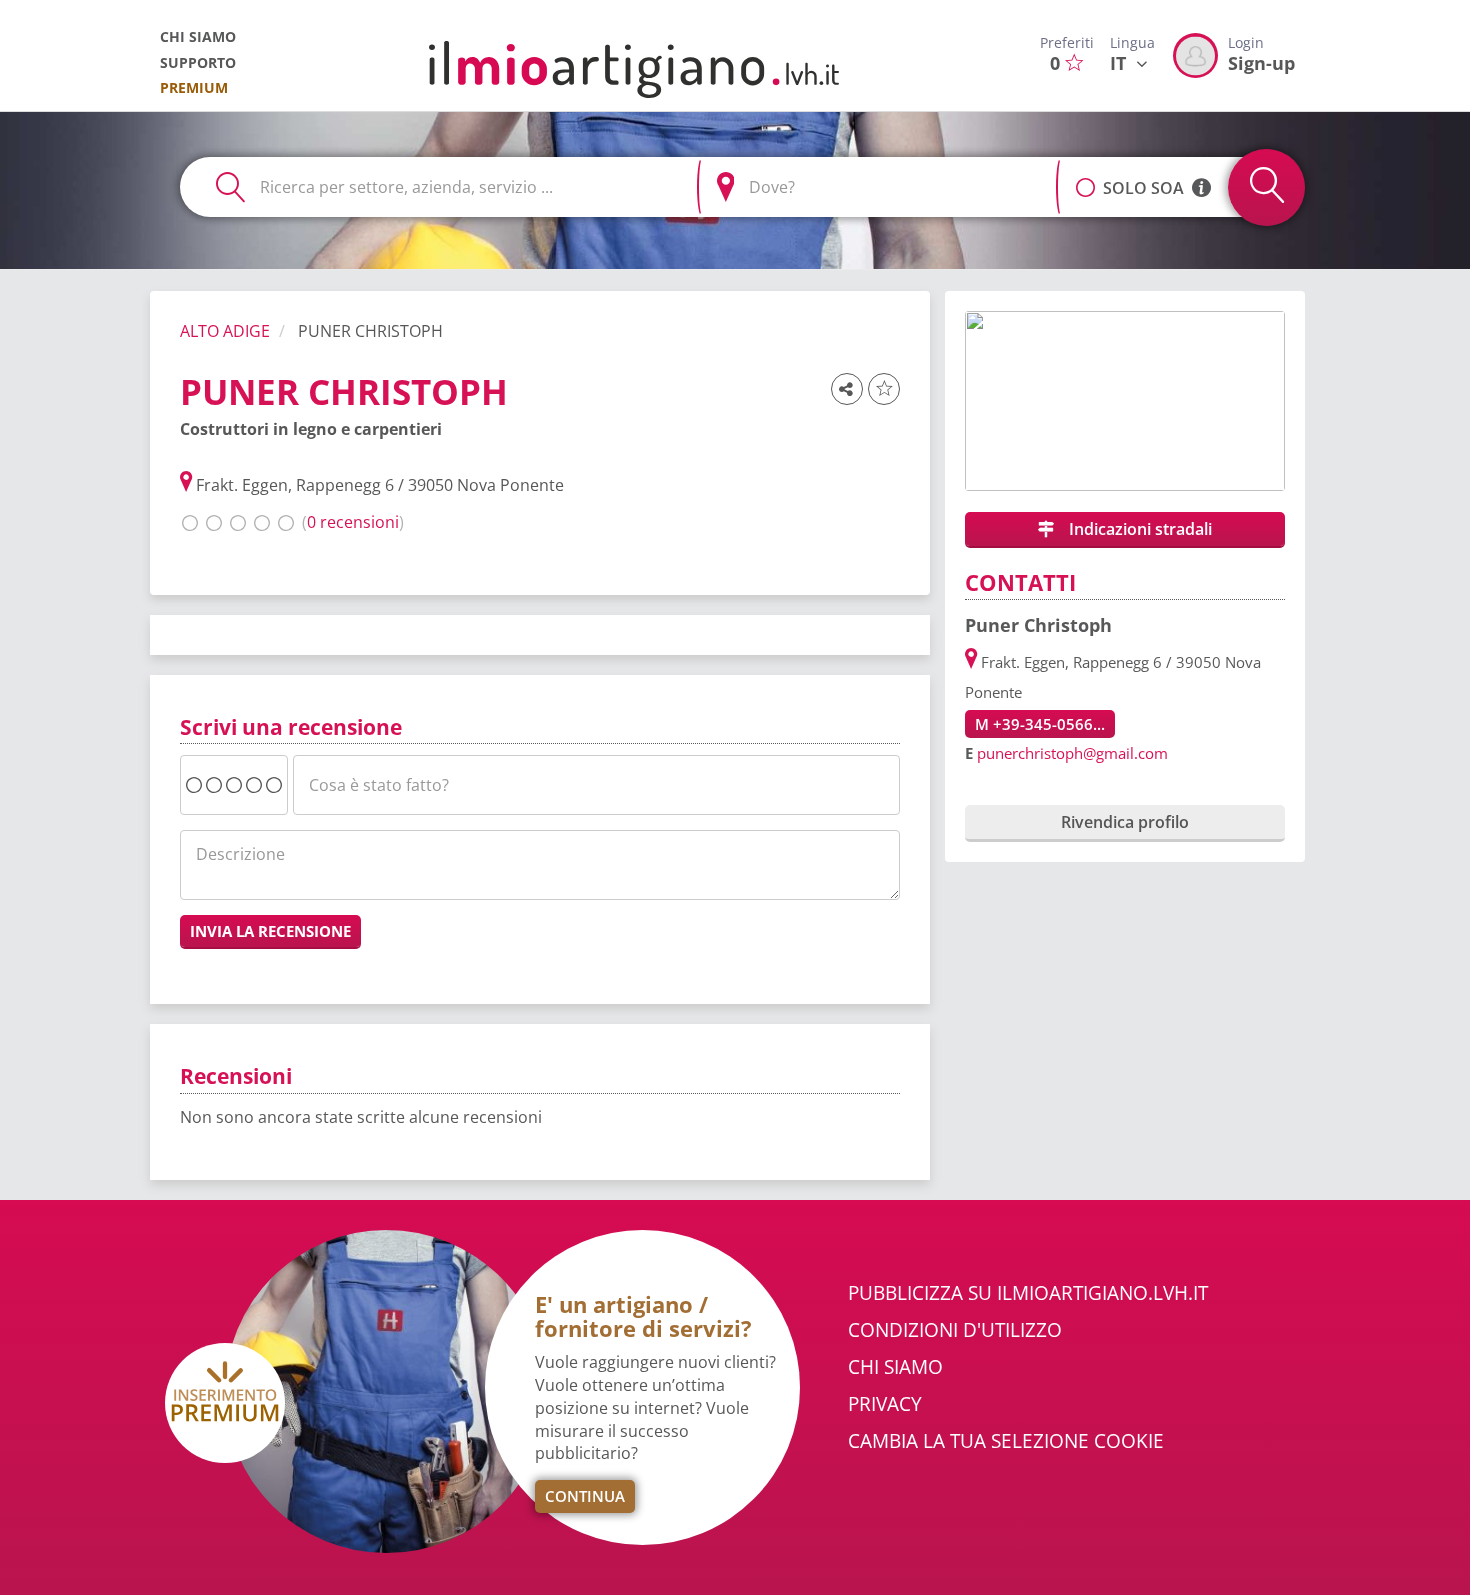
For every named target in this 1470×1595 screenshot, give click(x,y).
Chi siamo (198, 36)
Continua (585, 1496)
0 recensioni (353, 522)
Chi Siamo (895, 1367)
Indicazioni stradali (1138, 529)
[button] (1085, 177)
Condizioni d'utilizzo (955, 1330)
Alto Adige (225, 331)
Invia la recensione (270, 931)
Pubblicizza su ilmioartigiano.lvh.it (1028, 1293)
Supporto (198, 62)
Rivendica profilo (1125, 822)
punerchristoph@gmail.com (1072, 753)
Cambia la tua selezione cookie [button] (1006, 1441)
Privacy (885, 1404)
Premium (194, 87)
